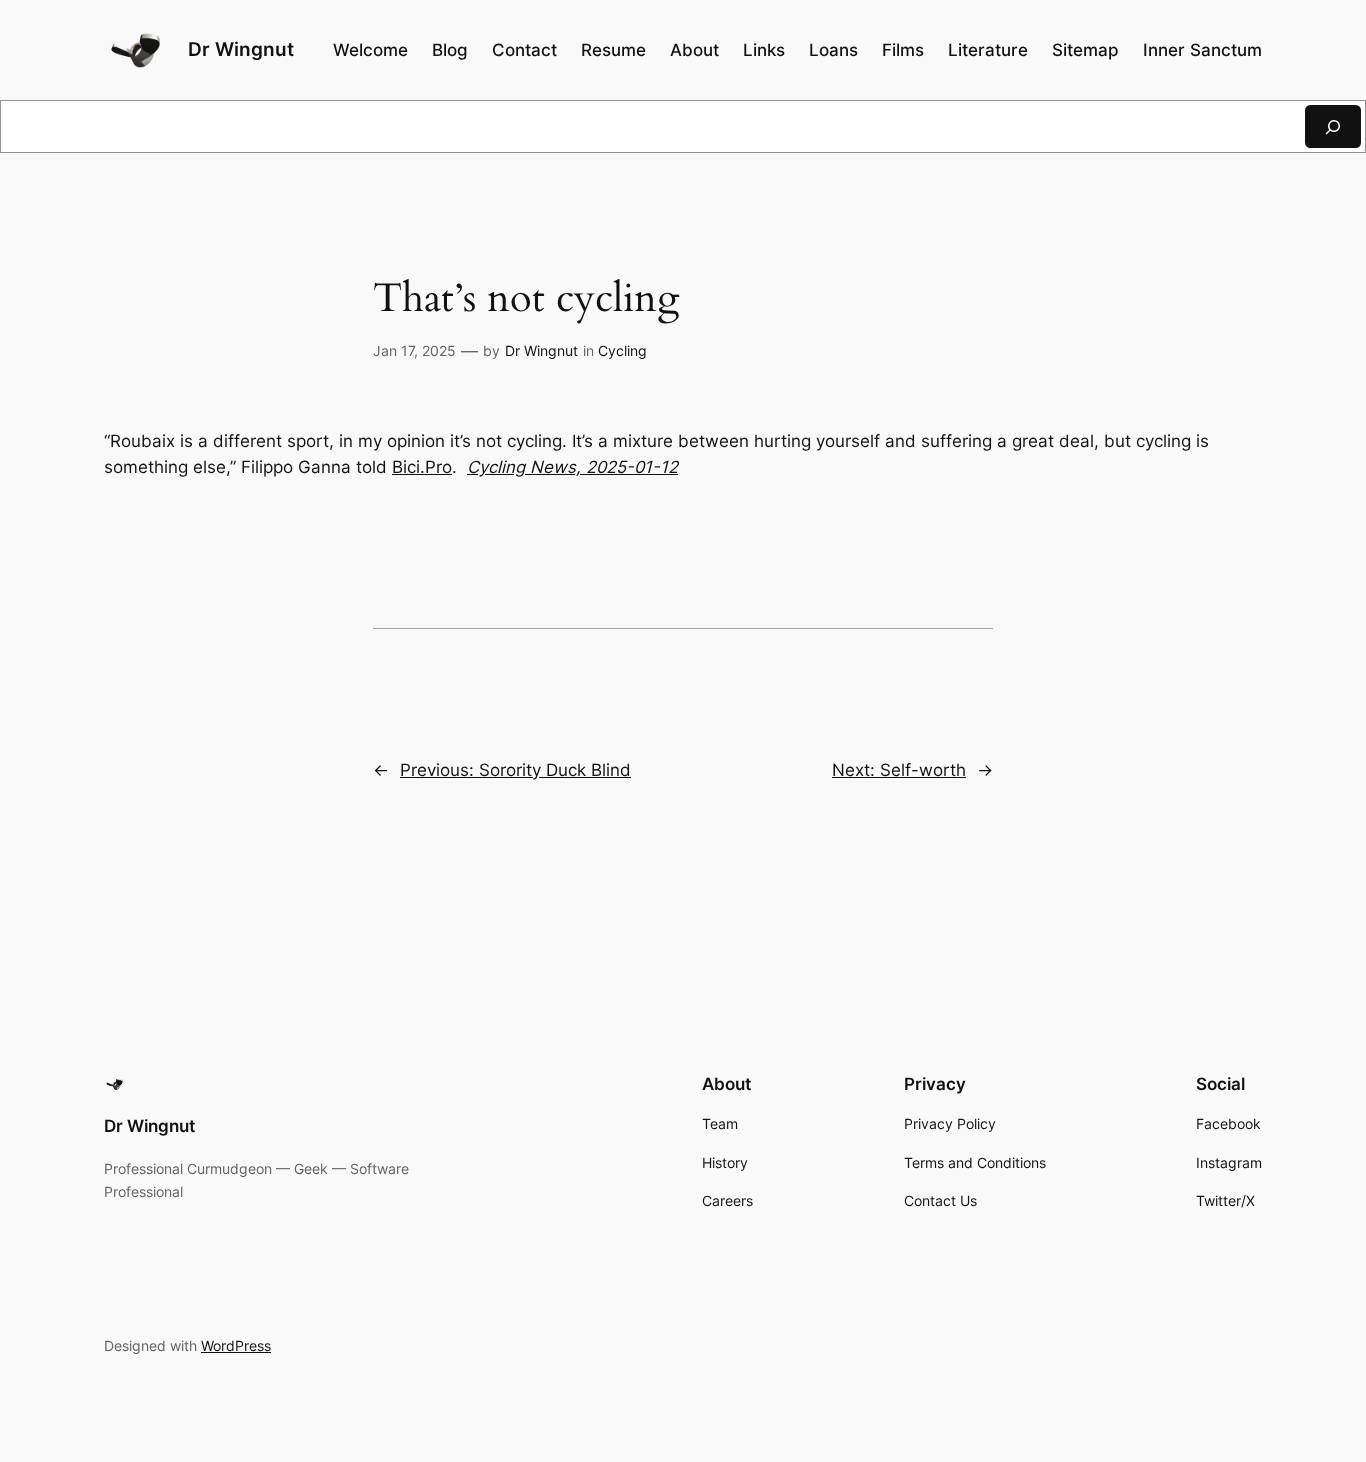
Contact (524, 50)
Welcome (370, 50)
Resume (613, 50)
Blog (450, 50)
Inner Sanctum (1202, 50)
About (694, 50)
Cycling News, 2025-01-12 (572, 467)
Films (903, 50)
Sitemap (1085, 50)
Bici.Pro (422, 467)
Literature (988, 50)
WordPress (236, 1345)
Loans (833, 50)
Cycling (622, 350)
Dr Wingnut (241, 49)
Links (764, 50)
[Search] (1333, 126)
